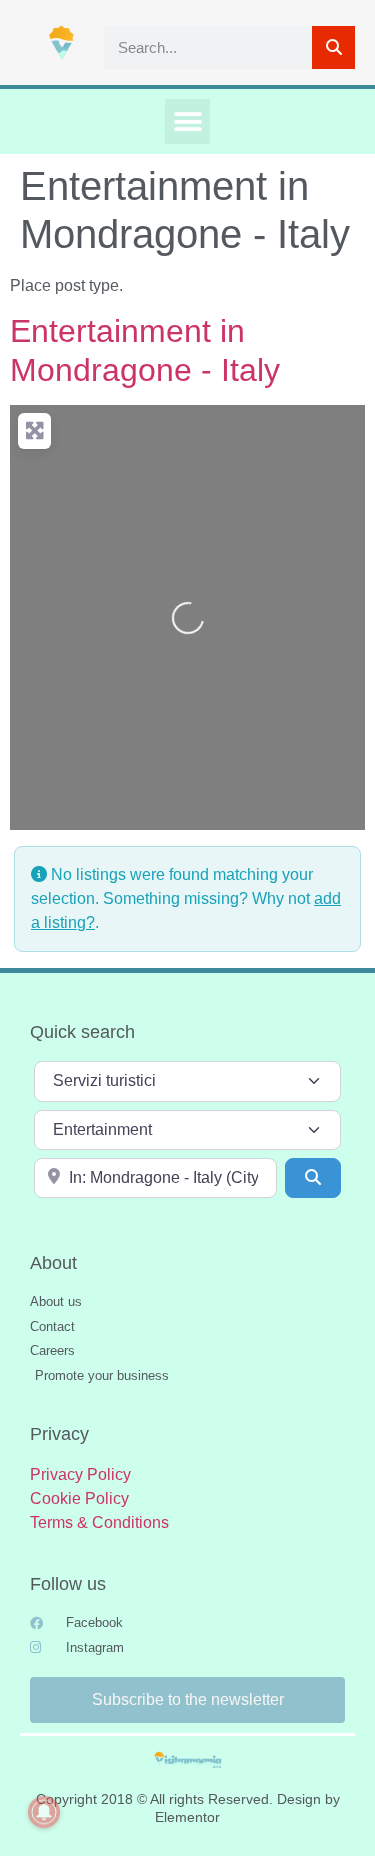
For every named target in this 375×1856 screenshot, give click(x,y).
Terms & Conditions (99, 1522)
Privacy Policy (80, 1474)
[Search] (333, 47)
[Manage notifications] (44, 1812)
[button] (187, 121)
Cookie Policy (79, 1498)
